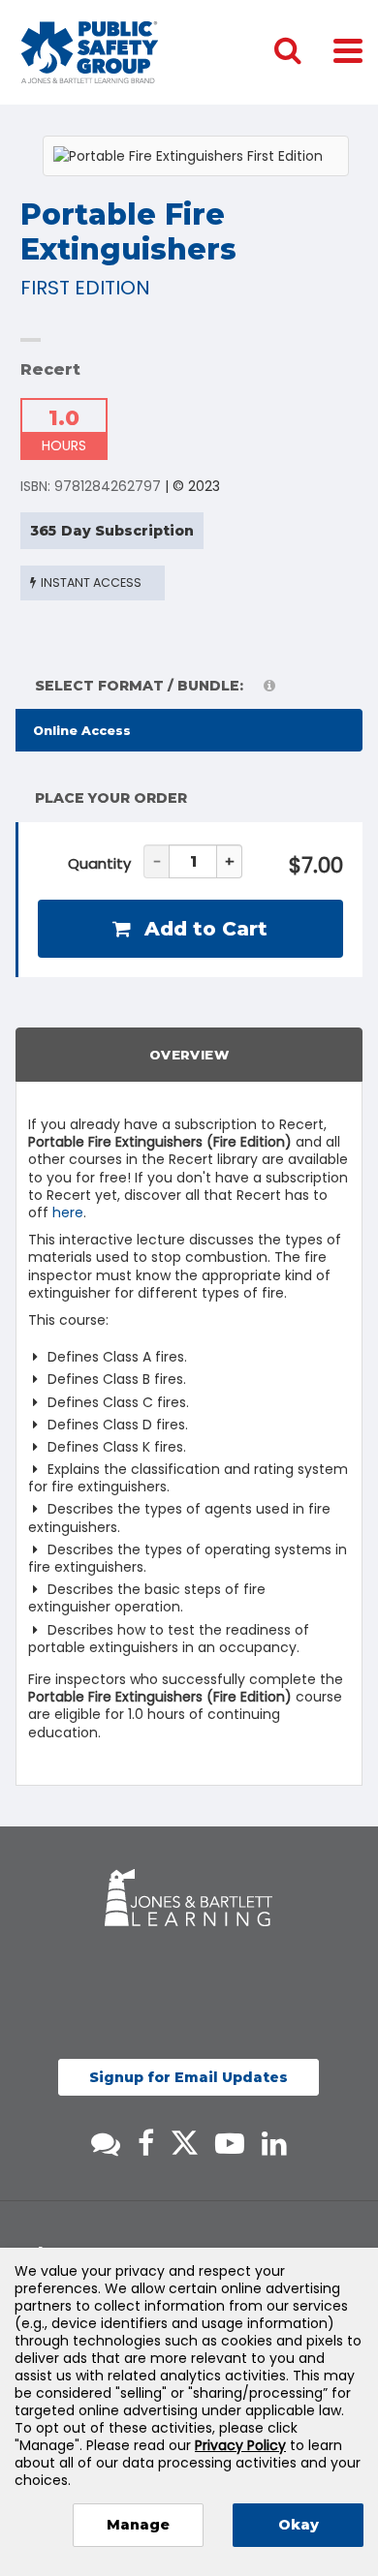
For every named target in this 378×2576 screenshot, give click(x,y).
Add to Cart (203, 929)
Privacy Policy (240, 2445)
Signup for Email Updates (189, 2077)
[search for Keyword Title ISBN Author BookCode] (303, 52)
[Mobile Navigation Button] (348, 50)
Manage (138, 2525)
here (68, 1212)
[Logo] (90, 52)
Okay (299, 2525)
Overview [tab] (189, 1055)
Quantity (99, 863)
